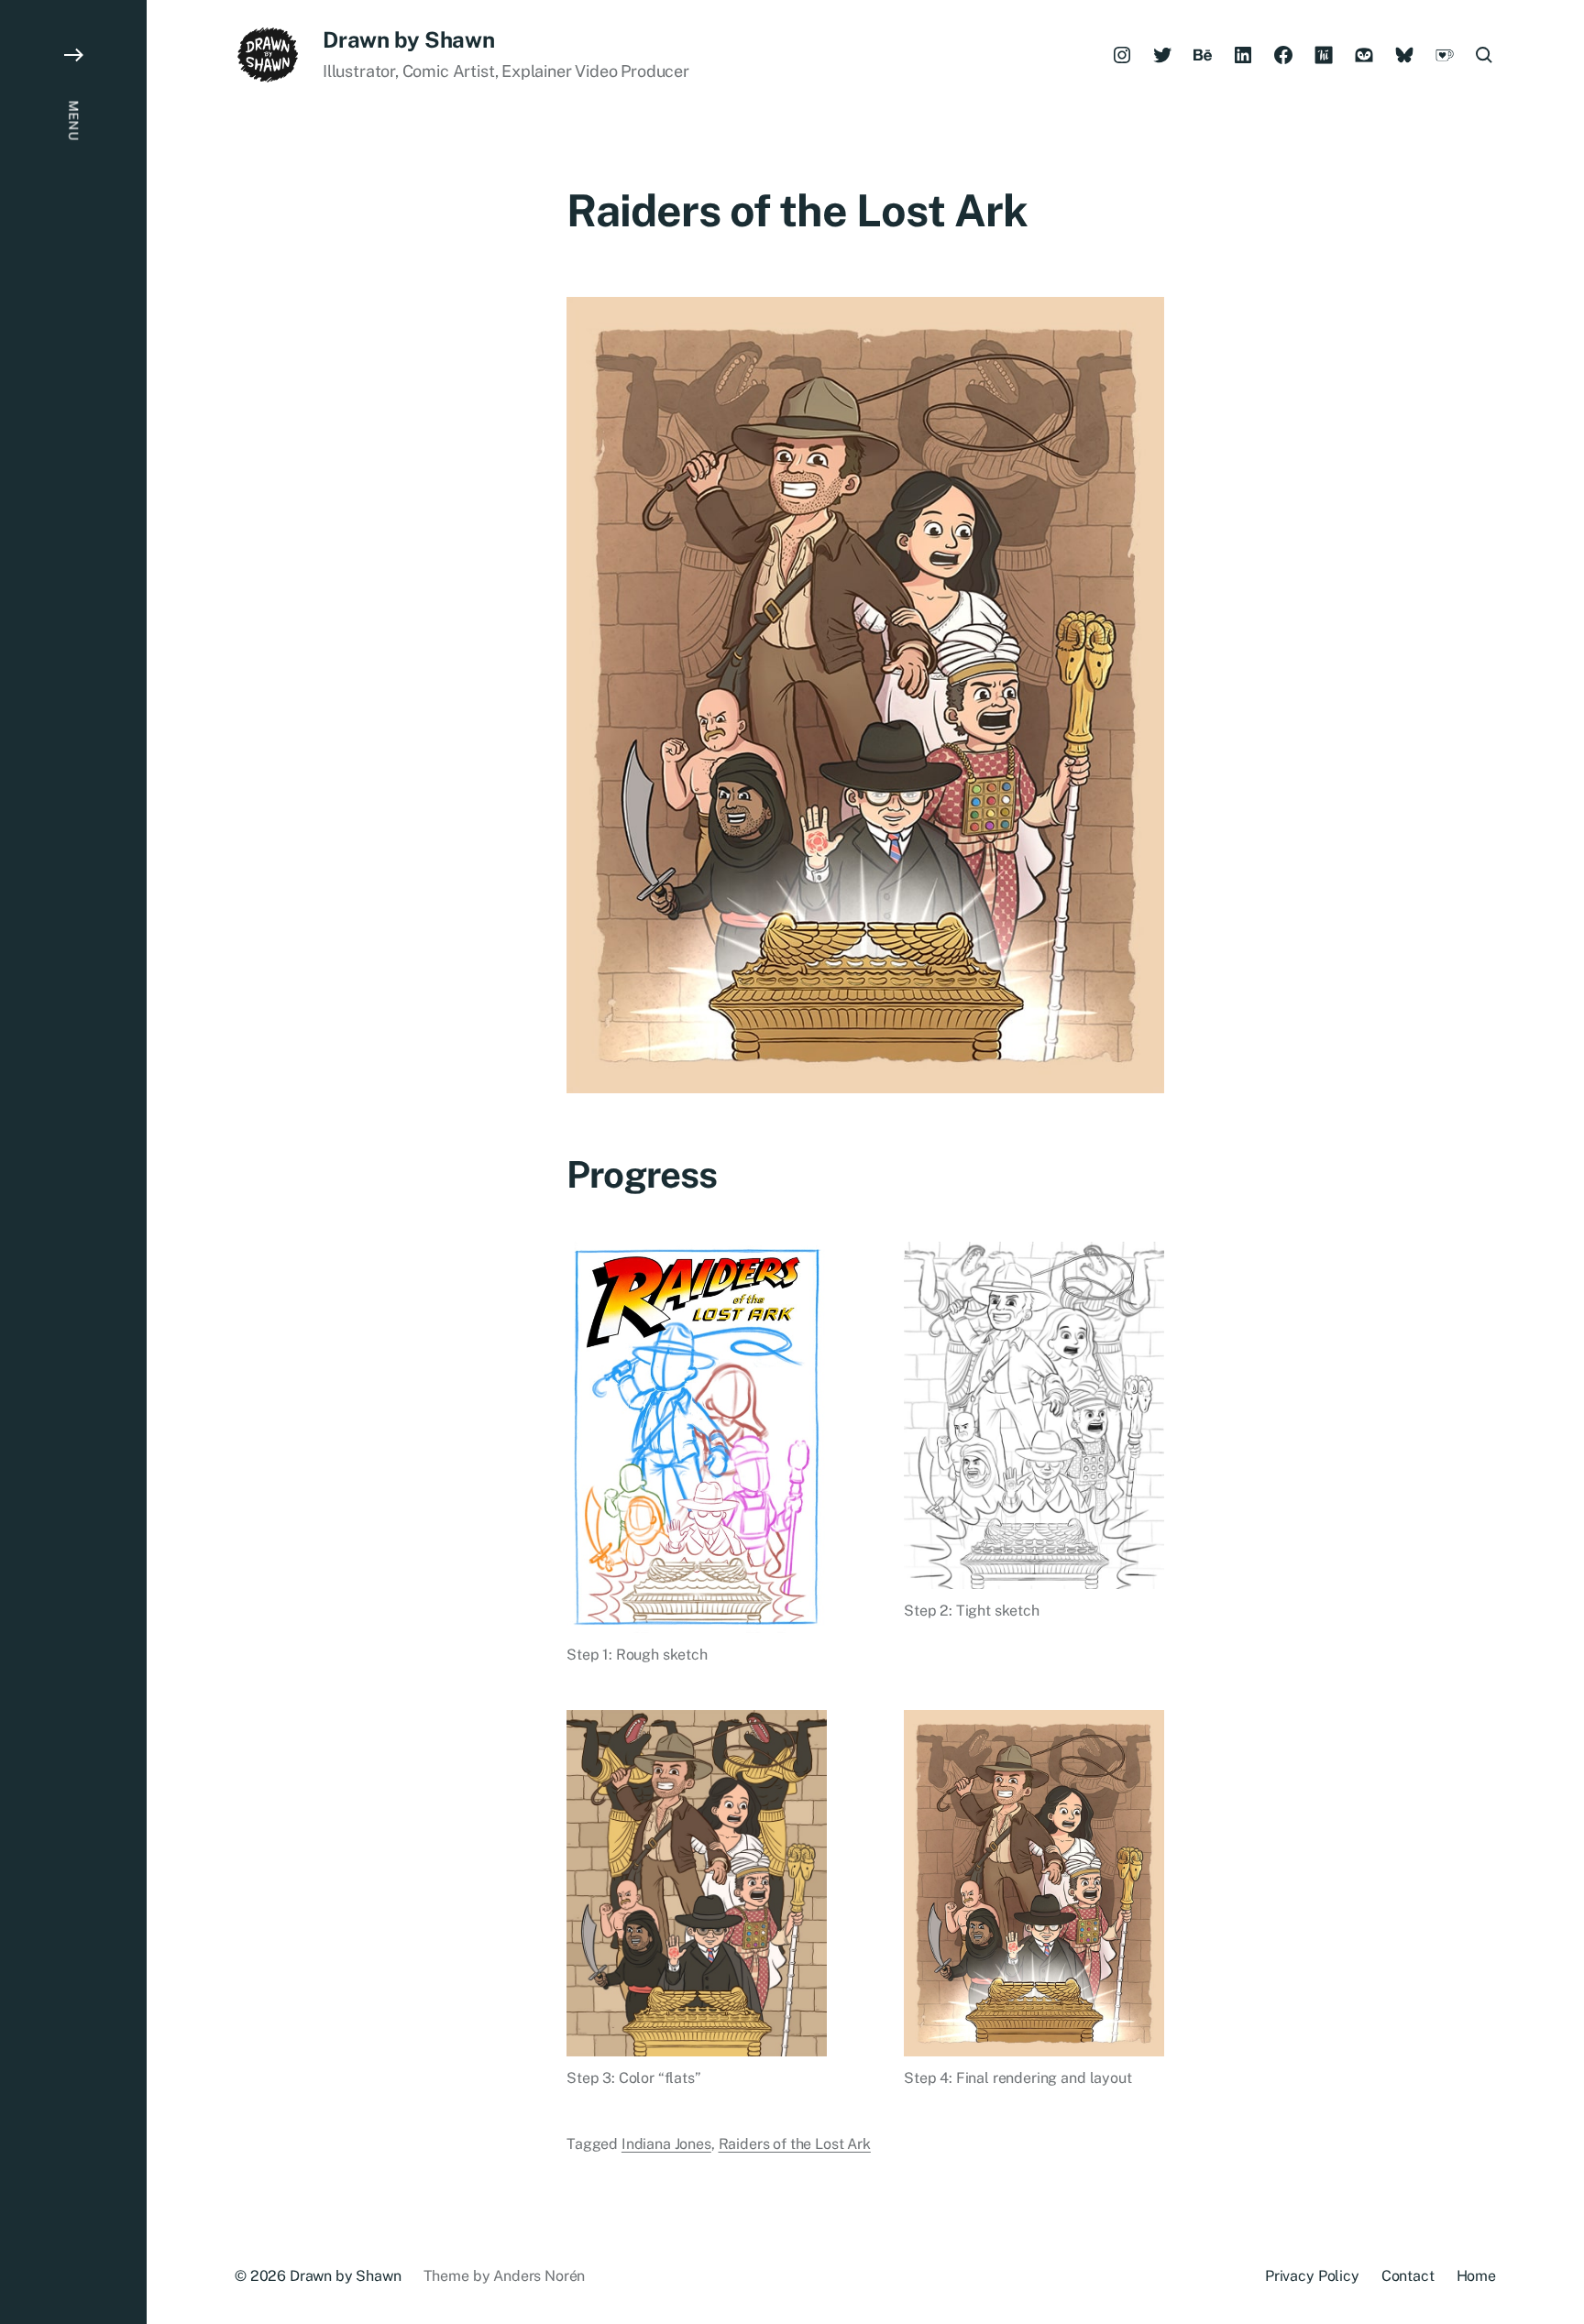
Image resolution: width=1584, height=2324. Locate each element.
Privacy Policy (1312, 2276)
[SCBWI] (1364, 55)
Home (1476, 2276)
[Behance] (1203, 55)
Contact (1408, 2276)
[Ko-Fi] (1445, 55)
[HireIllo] (1324, 55)
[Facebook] (1283, 55)
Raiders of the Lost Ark (795, 2144)
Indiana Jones (666, 2144)
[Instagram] (1122, 55)
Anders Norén (539, 2276)
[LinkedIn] (1243, 55)
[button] (73, 1162)
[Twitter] (1162, 55)
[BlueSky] (1404, 55)
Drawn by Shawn (409, 39)
